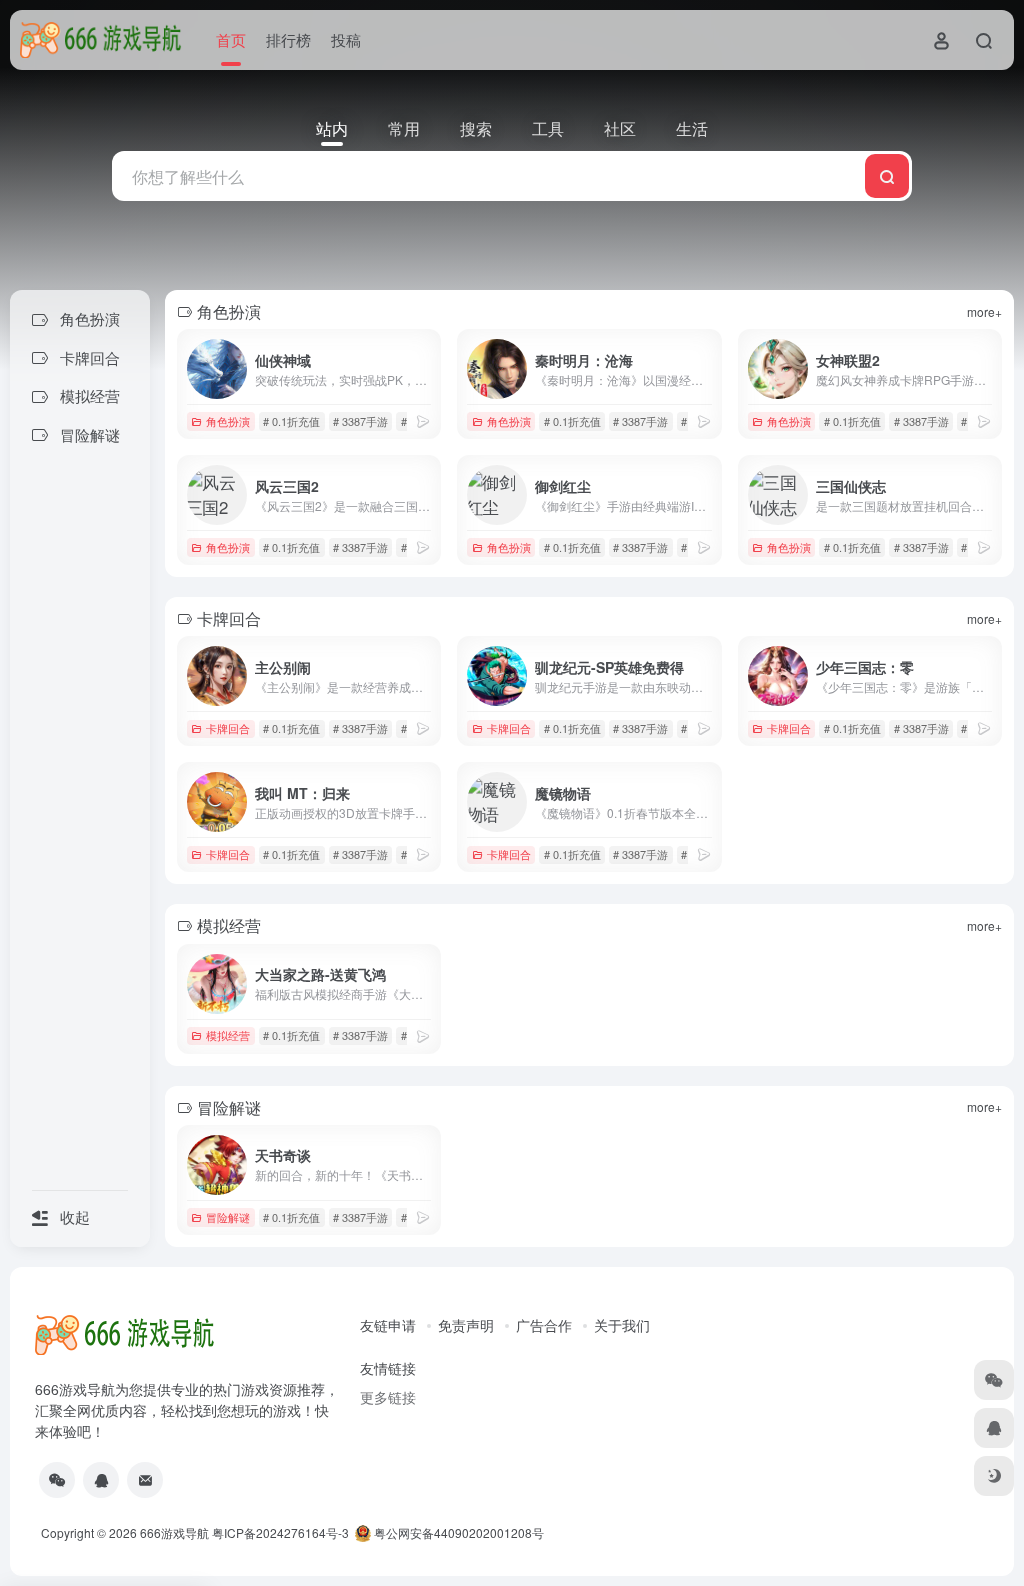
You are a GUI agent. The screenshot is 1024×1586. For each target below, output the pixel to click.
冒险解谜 (228, 1217)
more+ (984, 311)
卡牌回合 (228, 728)
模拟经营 (228, 1035)
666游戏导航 (174, 1532)
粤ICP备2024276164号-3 (280, 1532)
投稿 (346, 39)
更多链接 (388, 1397)
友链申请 (388, 1325)
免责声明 (466, 1325)
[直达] (423, 420)
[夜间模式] (994, 1476)
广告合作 (544, 1325)
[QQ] (101, 1480)
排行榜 (288, 39)
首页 (231, 39)
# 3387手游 (360, 421)
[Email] (145, 1480)
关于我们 (622, 1325)
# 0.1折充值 (291, 421)
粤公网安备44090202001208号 (457, 1532)
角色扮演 (228, 421)
